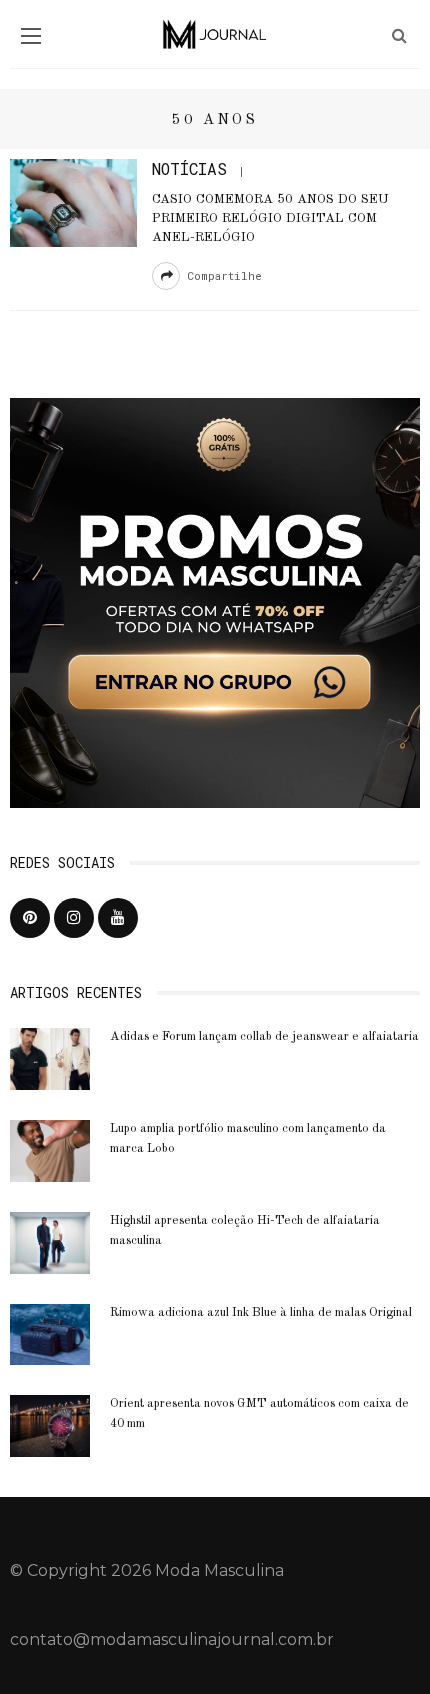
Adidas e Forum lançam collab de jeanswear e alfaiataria (264, 1037)
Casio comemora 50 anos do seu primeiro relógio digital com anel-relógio (270, 218)
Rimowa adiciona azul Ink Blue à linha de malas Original (261, 1313)
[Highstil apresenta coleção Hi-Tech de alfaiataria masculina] (50, 1241)
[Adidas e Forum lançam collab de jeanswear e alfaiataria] (50, 1057)
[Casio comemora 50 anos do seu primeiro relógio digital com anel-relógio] (73, 201)
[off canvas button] (31, 36)
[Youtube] (118, 918)
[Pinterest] (30, 918)
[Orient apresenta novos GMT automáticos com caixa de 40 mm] (50, 1425)
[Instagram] (74, 918)
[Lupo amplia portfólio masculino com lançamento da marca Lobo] (50, 1149)
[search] (399, 35)
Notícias (189, 168)
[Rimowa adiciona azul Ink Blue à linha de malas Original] (50, 1333)
